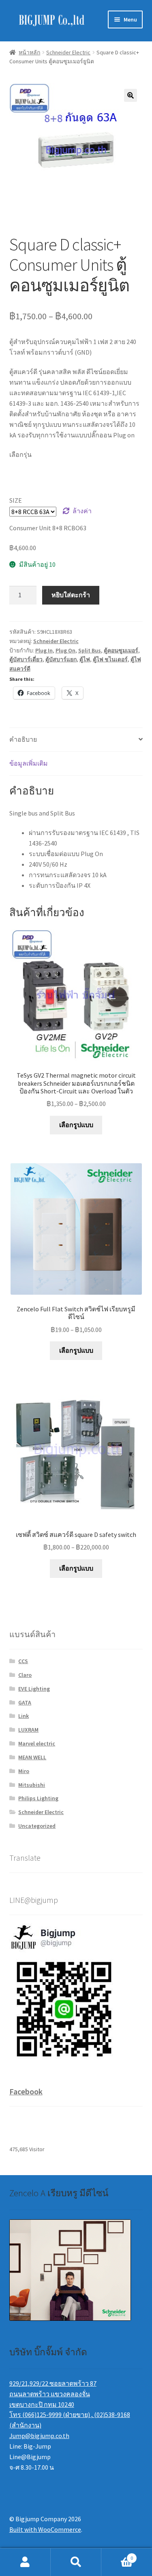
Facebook (26, 2091)
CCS (23, 1661)
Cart (117, 2555)
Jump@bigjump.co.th (39, 2436)
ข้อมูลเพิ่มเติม (29, 763)
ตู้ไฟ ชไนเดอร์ (110, 659)
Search (76, 2562)
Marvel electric (37, 1743)
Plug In (44, 650)
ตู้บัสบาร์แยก (61, 659)
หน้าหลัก (29, 52)
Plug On (65, 650)
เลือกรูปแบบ (76, 1125)
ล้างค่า (82, 511)
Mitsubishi (32, 1785)
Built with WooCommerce (45, 2529)
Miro (24, 1771)
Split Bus (90, 650)
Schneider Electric (68, 52)
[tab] (76, 740)
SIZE (16, 500)
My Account (25, 2562)
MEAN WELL (32, 1757)
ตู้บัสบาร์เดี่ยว (26, 659)
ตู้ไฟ (85, 659)
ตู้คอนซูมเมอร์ (121, 650)
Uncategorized (37, 1826)
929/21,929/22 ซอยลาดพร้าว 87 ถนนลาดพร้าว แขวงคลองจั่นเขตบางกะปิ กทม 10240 (53, 2394)
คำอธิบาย (23, 739)
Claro (25, 1675)
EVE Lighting (34, 1689)
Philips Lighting (38, 1798)
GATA (25, 1702)
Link (24, 1716)
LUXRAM (28, 1730)
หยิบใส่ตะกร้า (71, 595)
